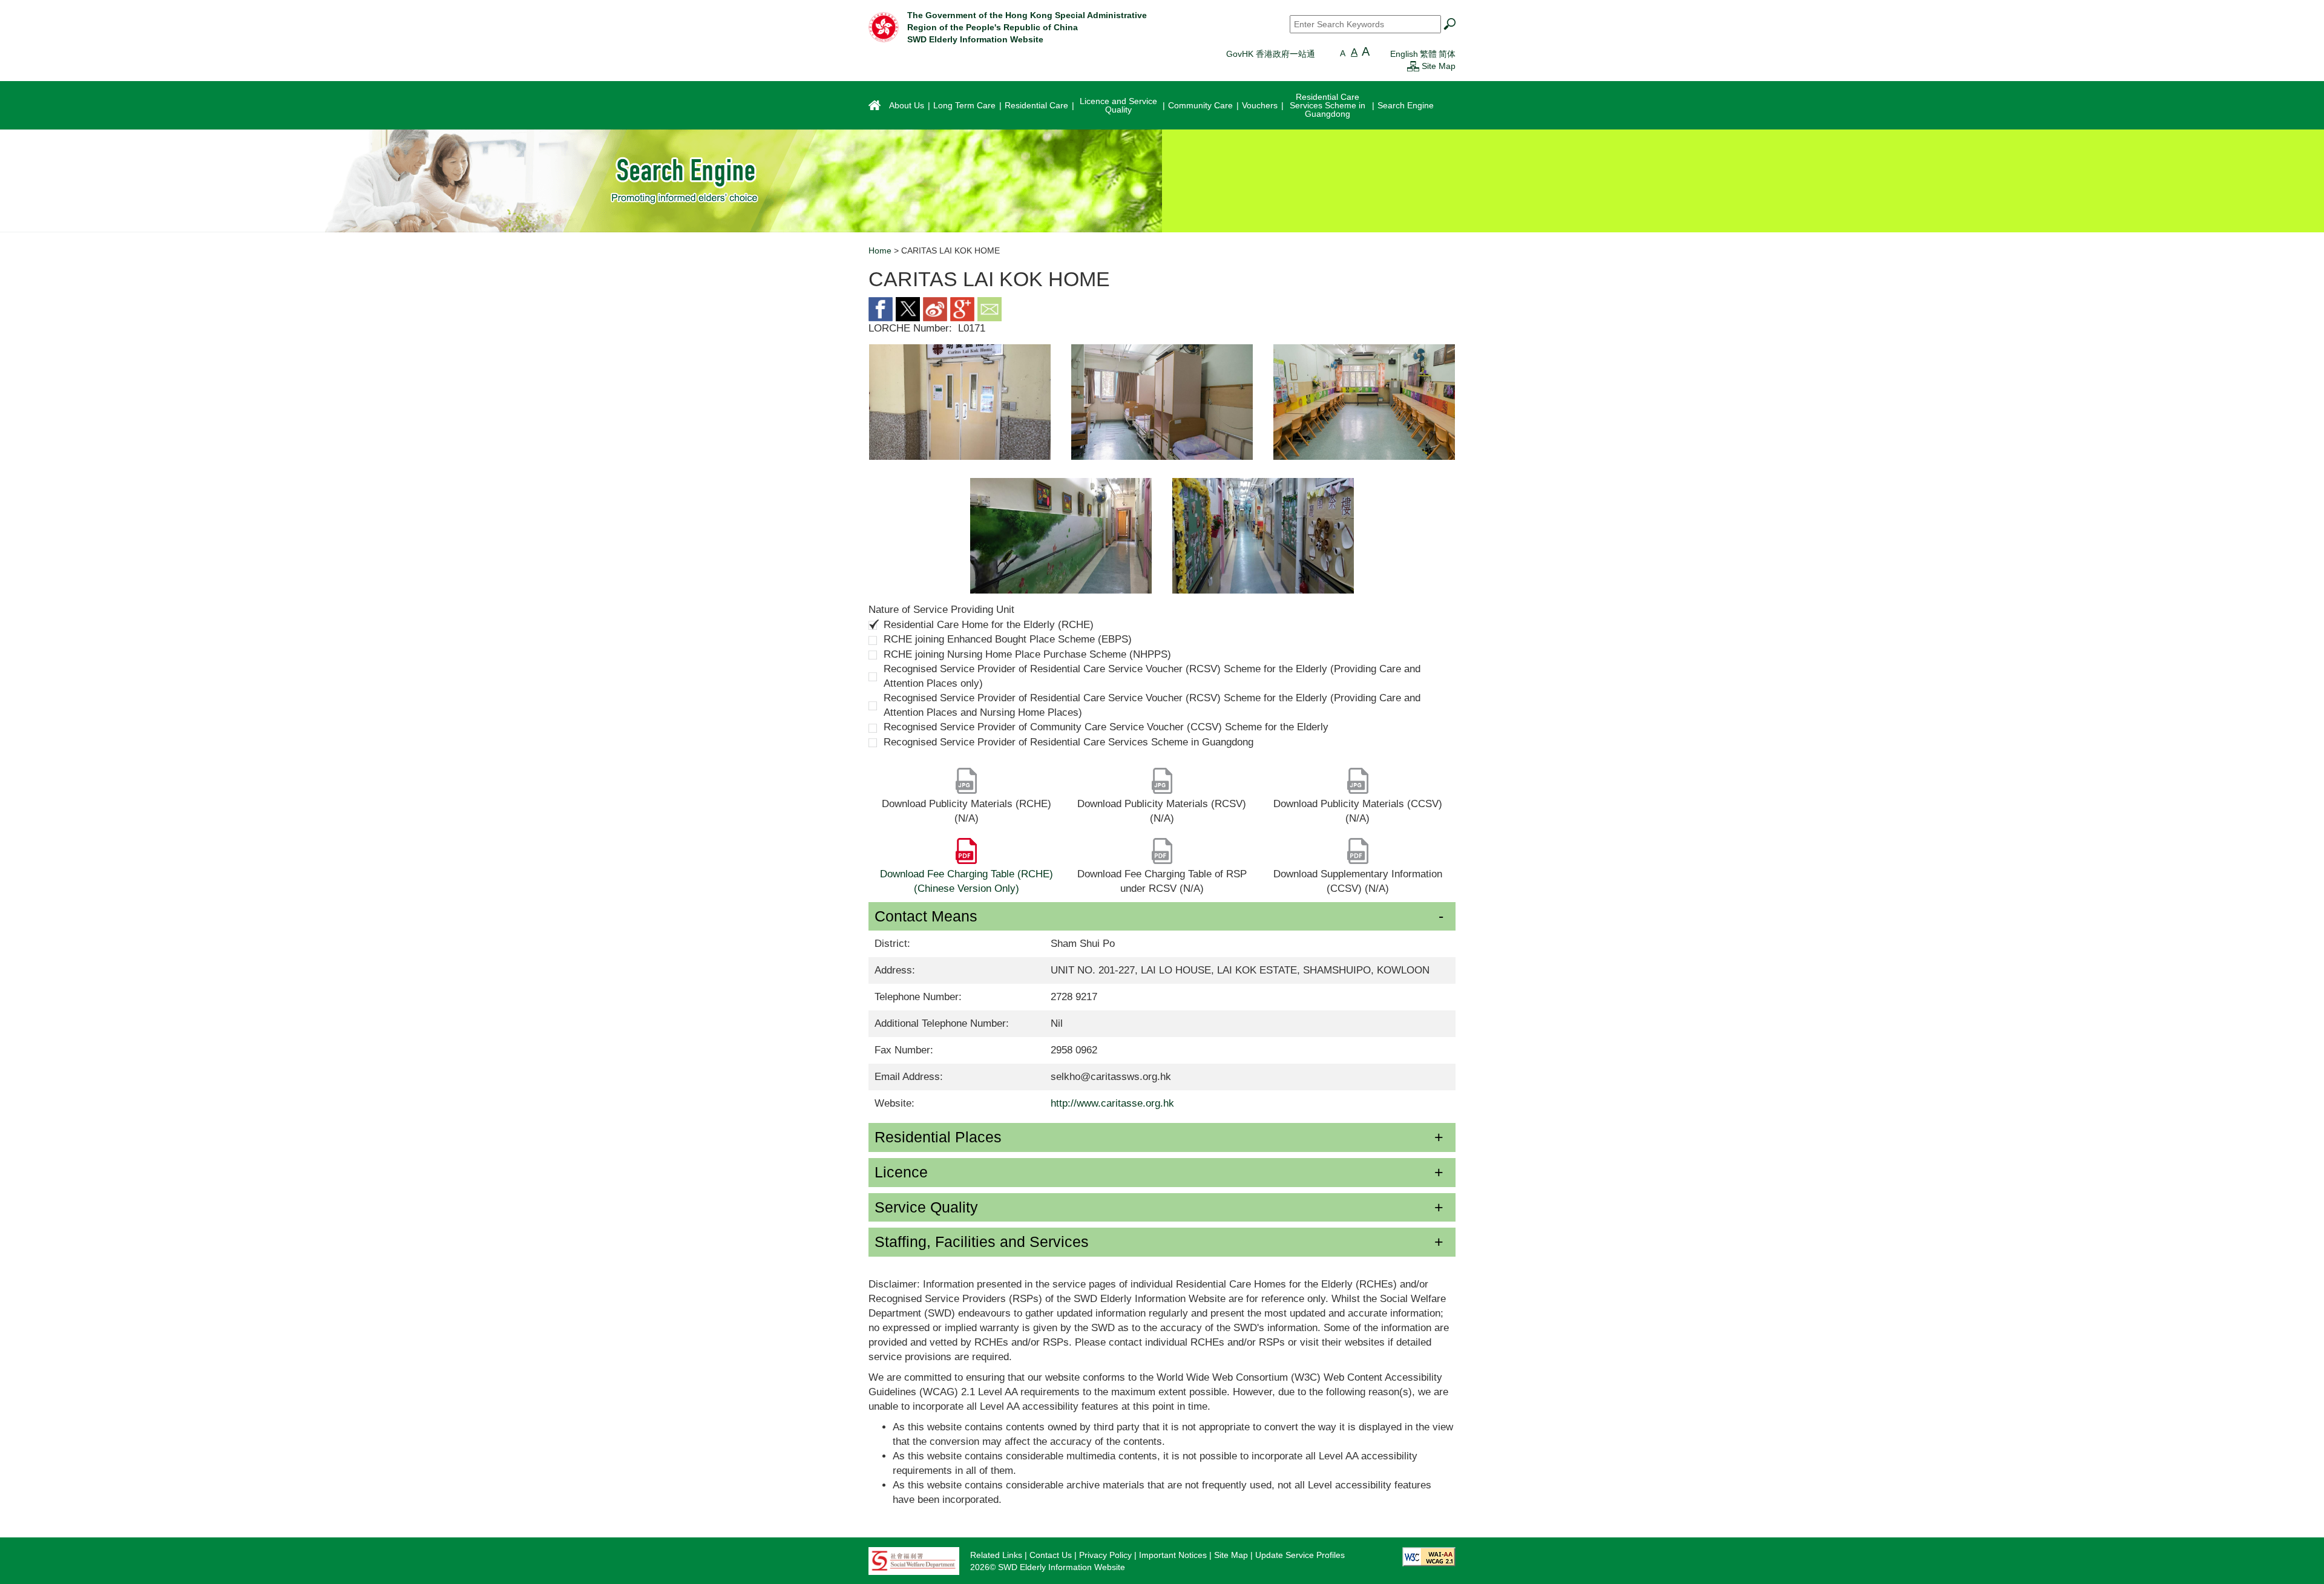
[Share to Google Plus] (962, 308)
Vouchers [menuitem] (1260, 105)
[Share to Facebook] (881, 308)
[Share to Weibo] (935, 308)
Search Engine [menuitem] (1406, 105)
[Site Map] (1413, 66)
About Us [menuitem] (907, 105)
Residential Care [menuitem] (1036, 105)
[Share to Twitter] (908, 308)
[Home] (884, 27)
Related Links (996, 1555)
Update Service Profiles (1300, 1555)
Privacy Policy (1105, 1555)
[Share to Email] (990, 308)
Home (880, 250)
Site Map (1439, 66)
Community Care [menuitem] (1200, 105)
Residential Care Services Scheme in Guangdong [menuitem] (1328, 105)
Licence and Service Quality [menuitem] (1118, 105)
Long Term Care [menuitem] (964, 105)
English (1404, 54)
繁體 (1428, 54)
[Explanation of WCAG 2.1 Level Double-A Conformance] (1429, 1556)
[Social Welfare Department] (914, 1560)
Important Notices (1173, 1555)
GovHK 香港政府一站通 (1271, 54)
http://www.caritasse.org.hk (1112, 1103)
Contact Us (1051, 1555)
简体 (1447, 54)
